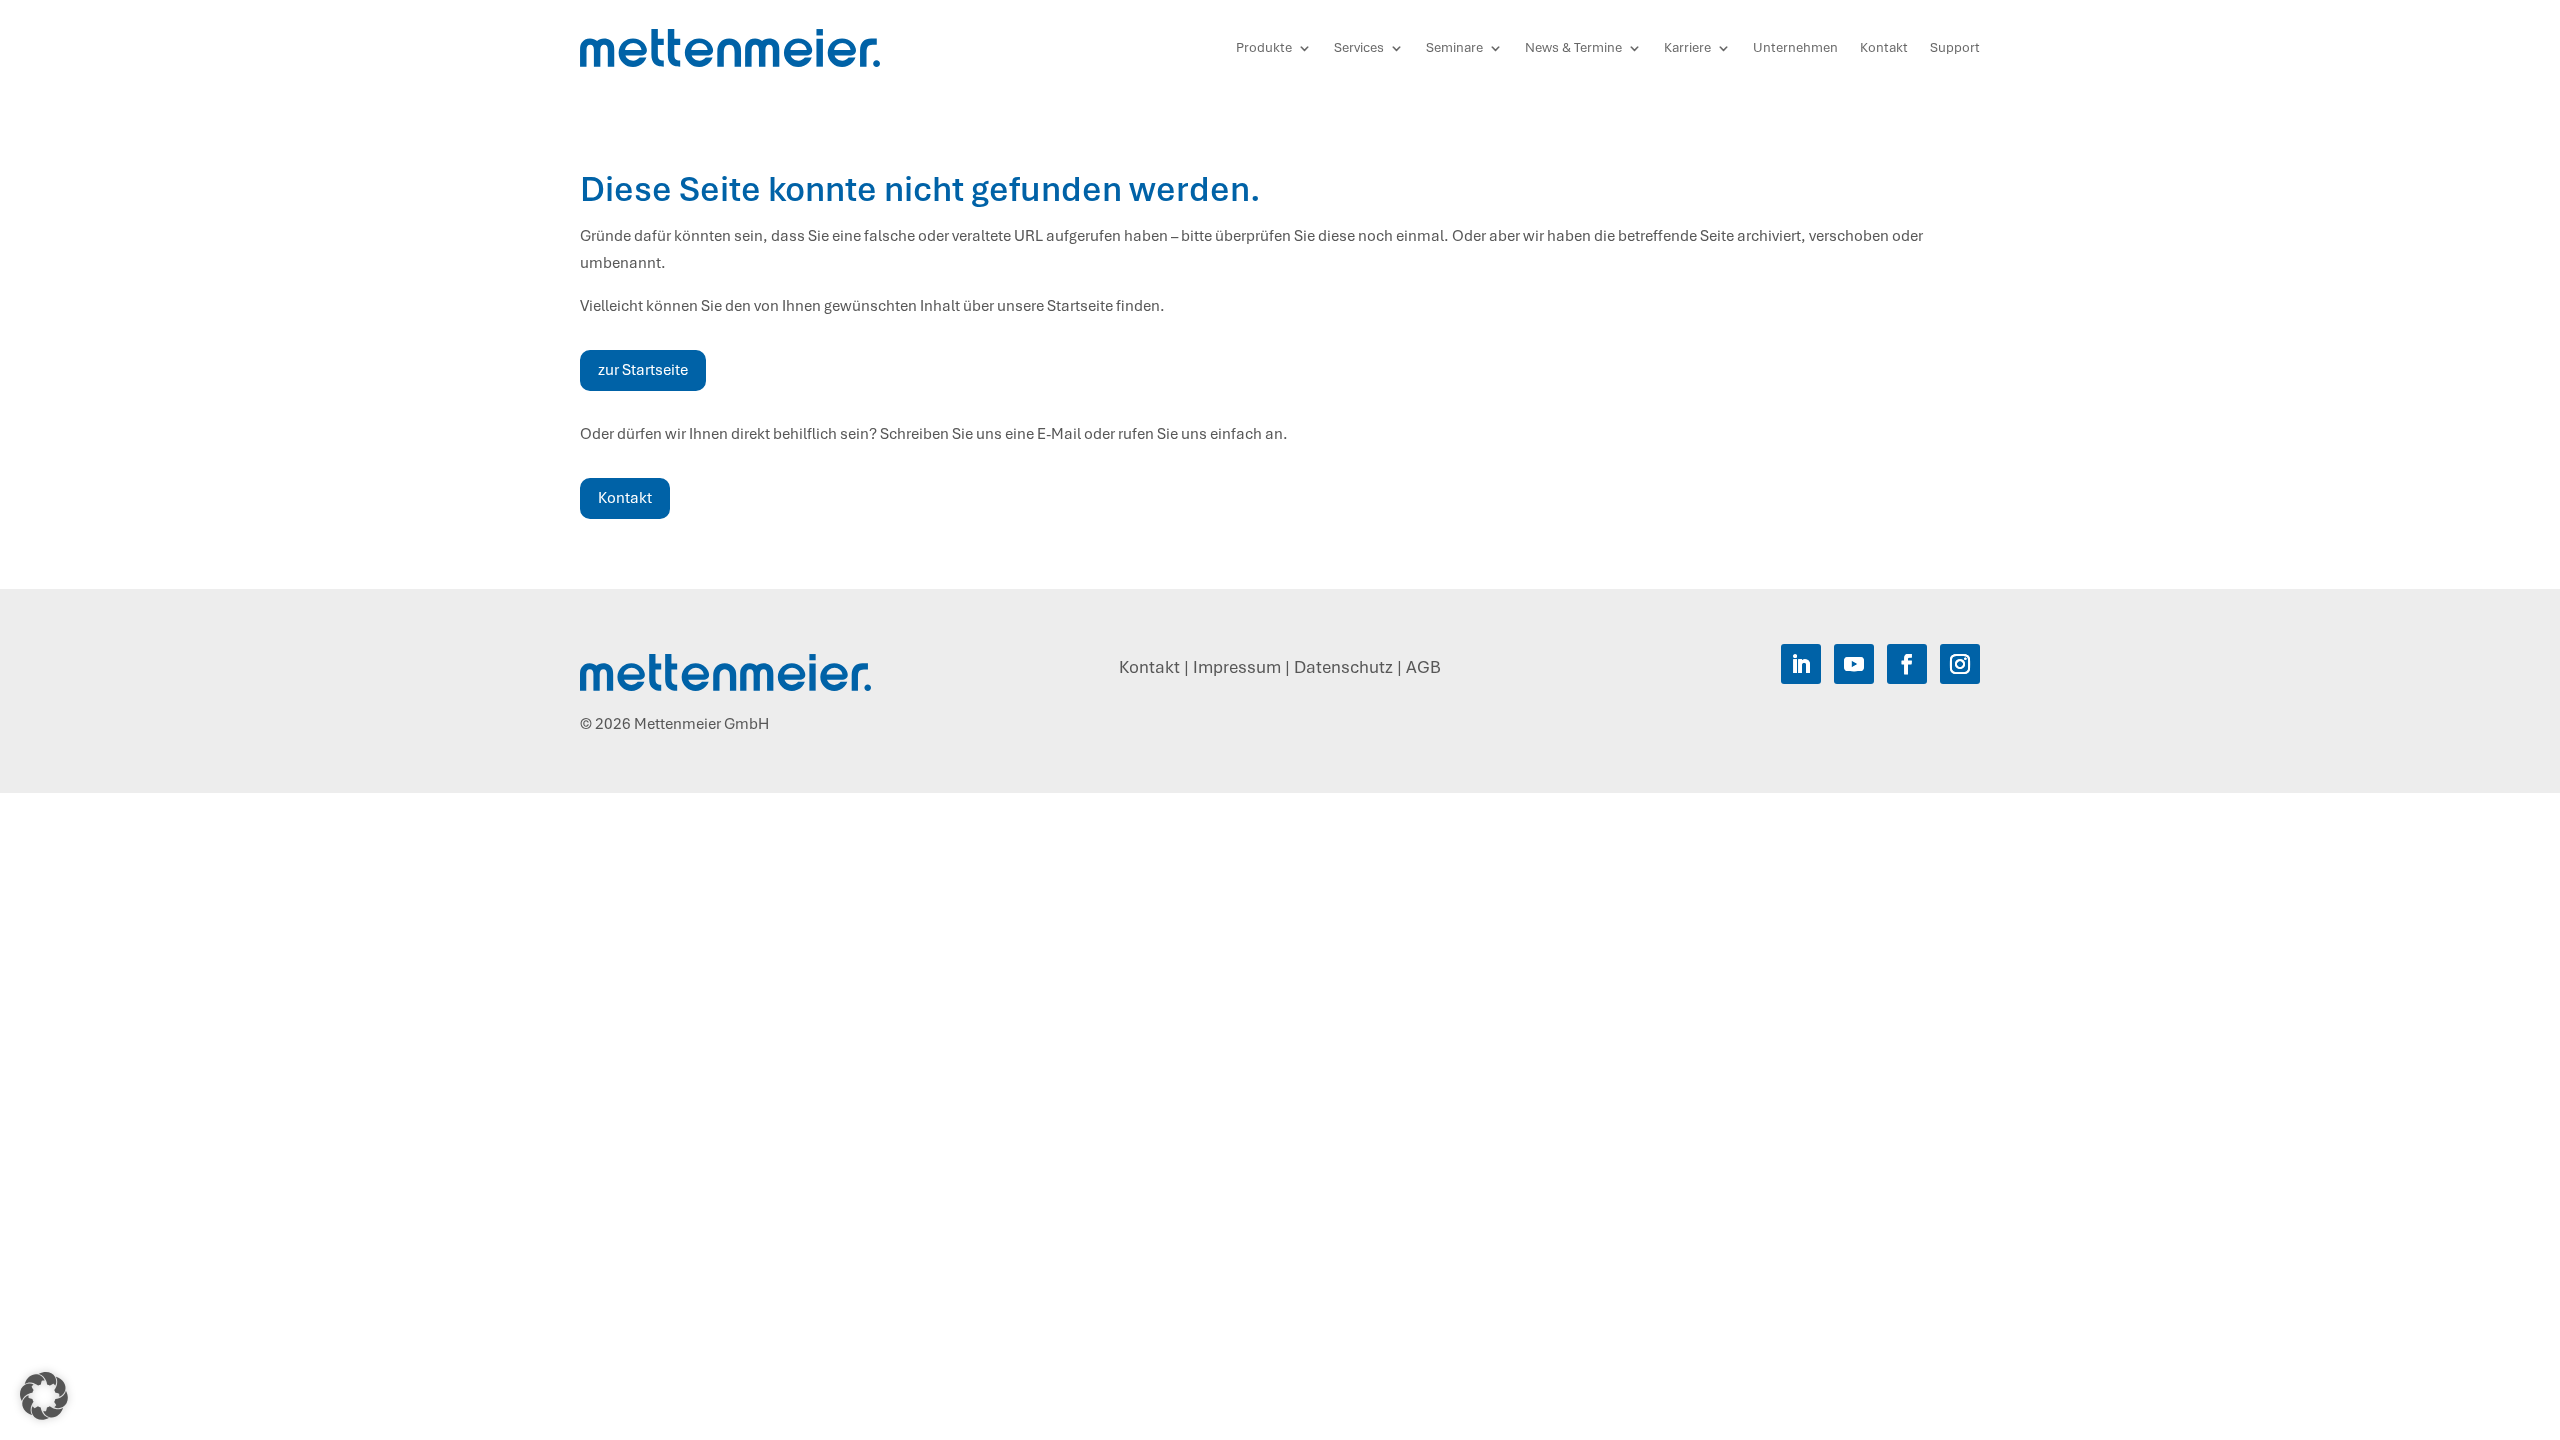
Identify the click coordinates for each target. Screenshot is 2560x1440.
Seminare (1454, 47)
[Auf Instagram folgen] (1960, 664)
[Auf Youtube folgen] (1854, 664)
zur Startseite (643, 370)
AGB (1423, 667)
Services (1359, 47)
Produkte (1264, 47)
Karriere (1687, 47)
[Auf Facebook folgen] (1907, 664)
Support (1955, 47)
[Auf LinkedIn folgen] (1801, 664)
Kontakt (1884, 47)
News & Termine (1573, 47)
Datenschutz (1343, 667)
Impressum (1237, 667)
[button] (44, 1396)
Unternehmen (1795, 47)
